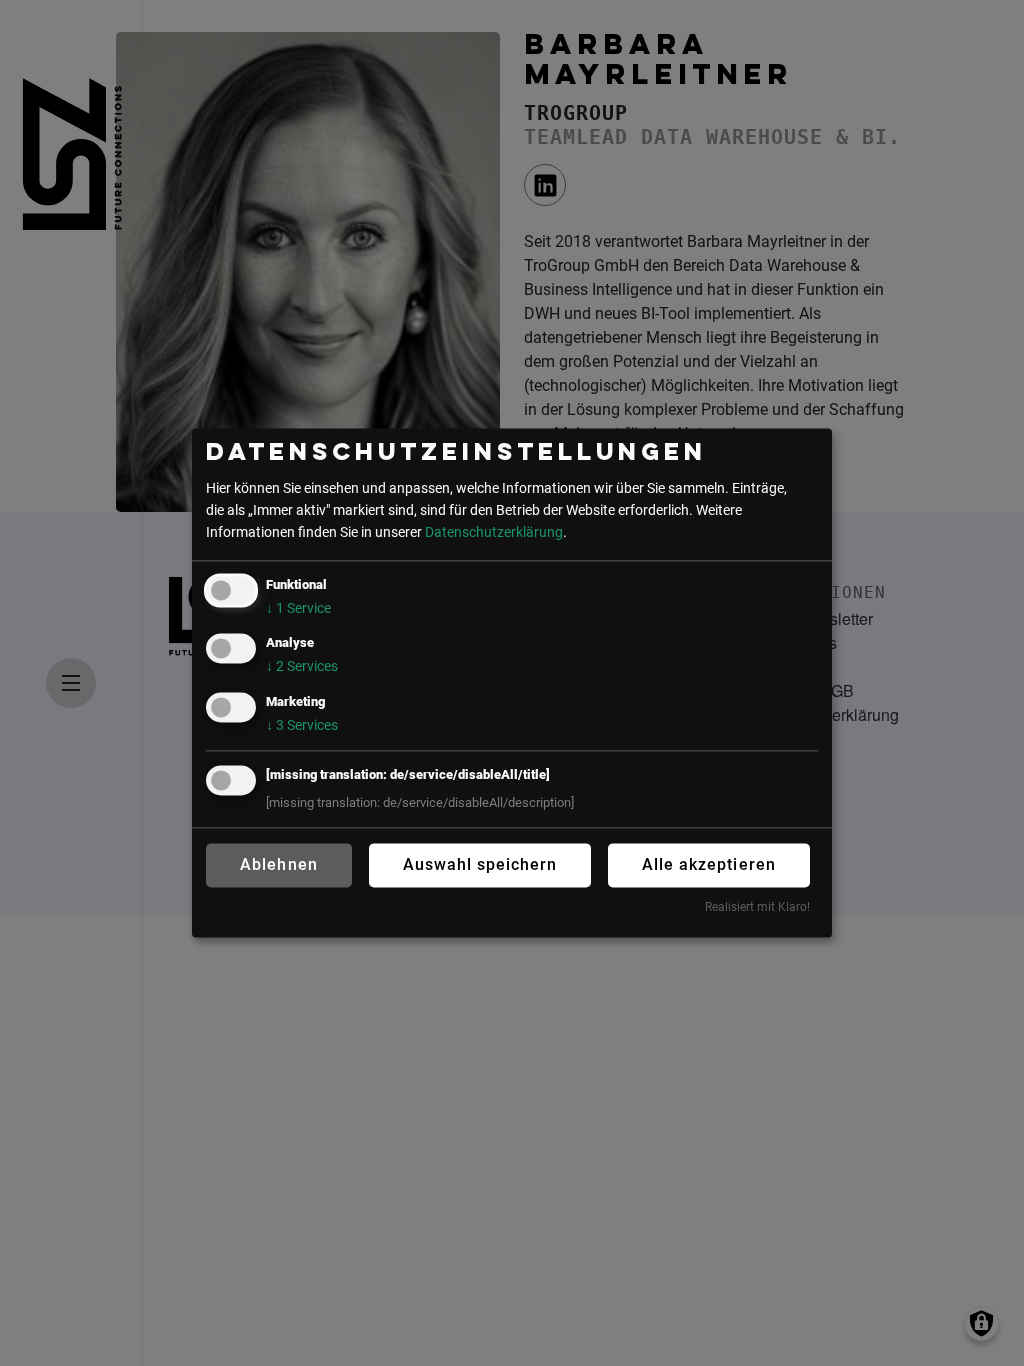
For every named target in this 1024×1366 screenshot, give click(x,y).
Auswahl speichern (480, 864)
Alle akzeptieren (708, 864)
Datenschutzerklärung (494, 532)
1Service (298, 609)
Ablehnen (278, 864)
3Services (302, 725)
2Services (302, 667)
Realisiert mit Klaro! (757, 907)
